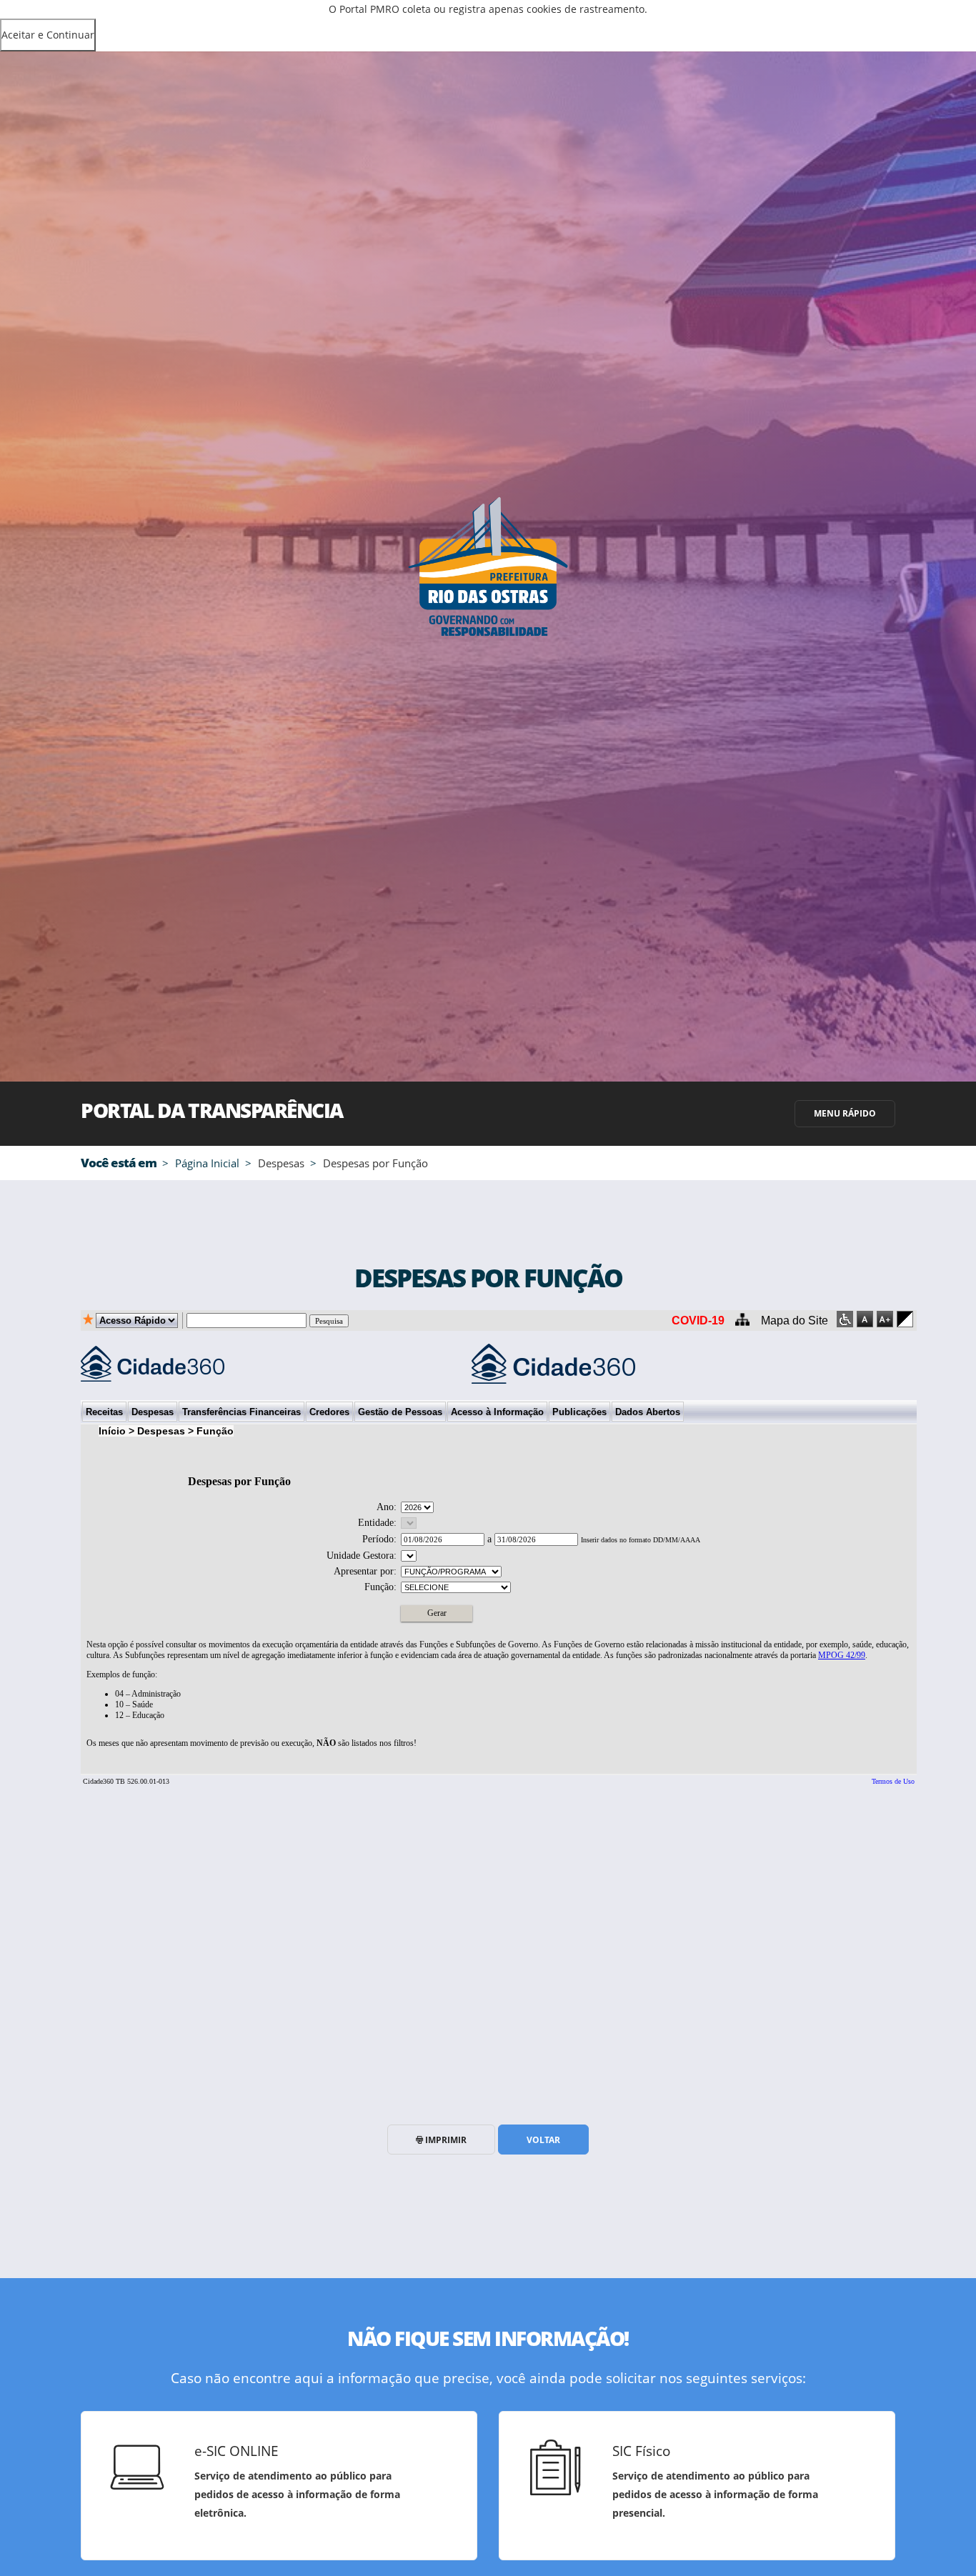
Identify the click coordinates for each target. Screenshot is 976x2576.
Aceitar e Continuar (48, 35)
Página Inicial (207, 1163)
